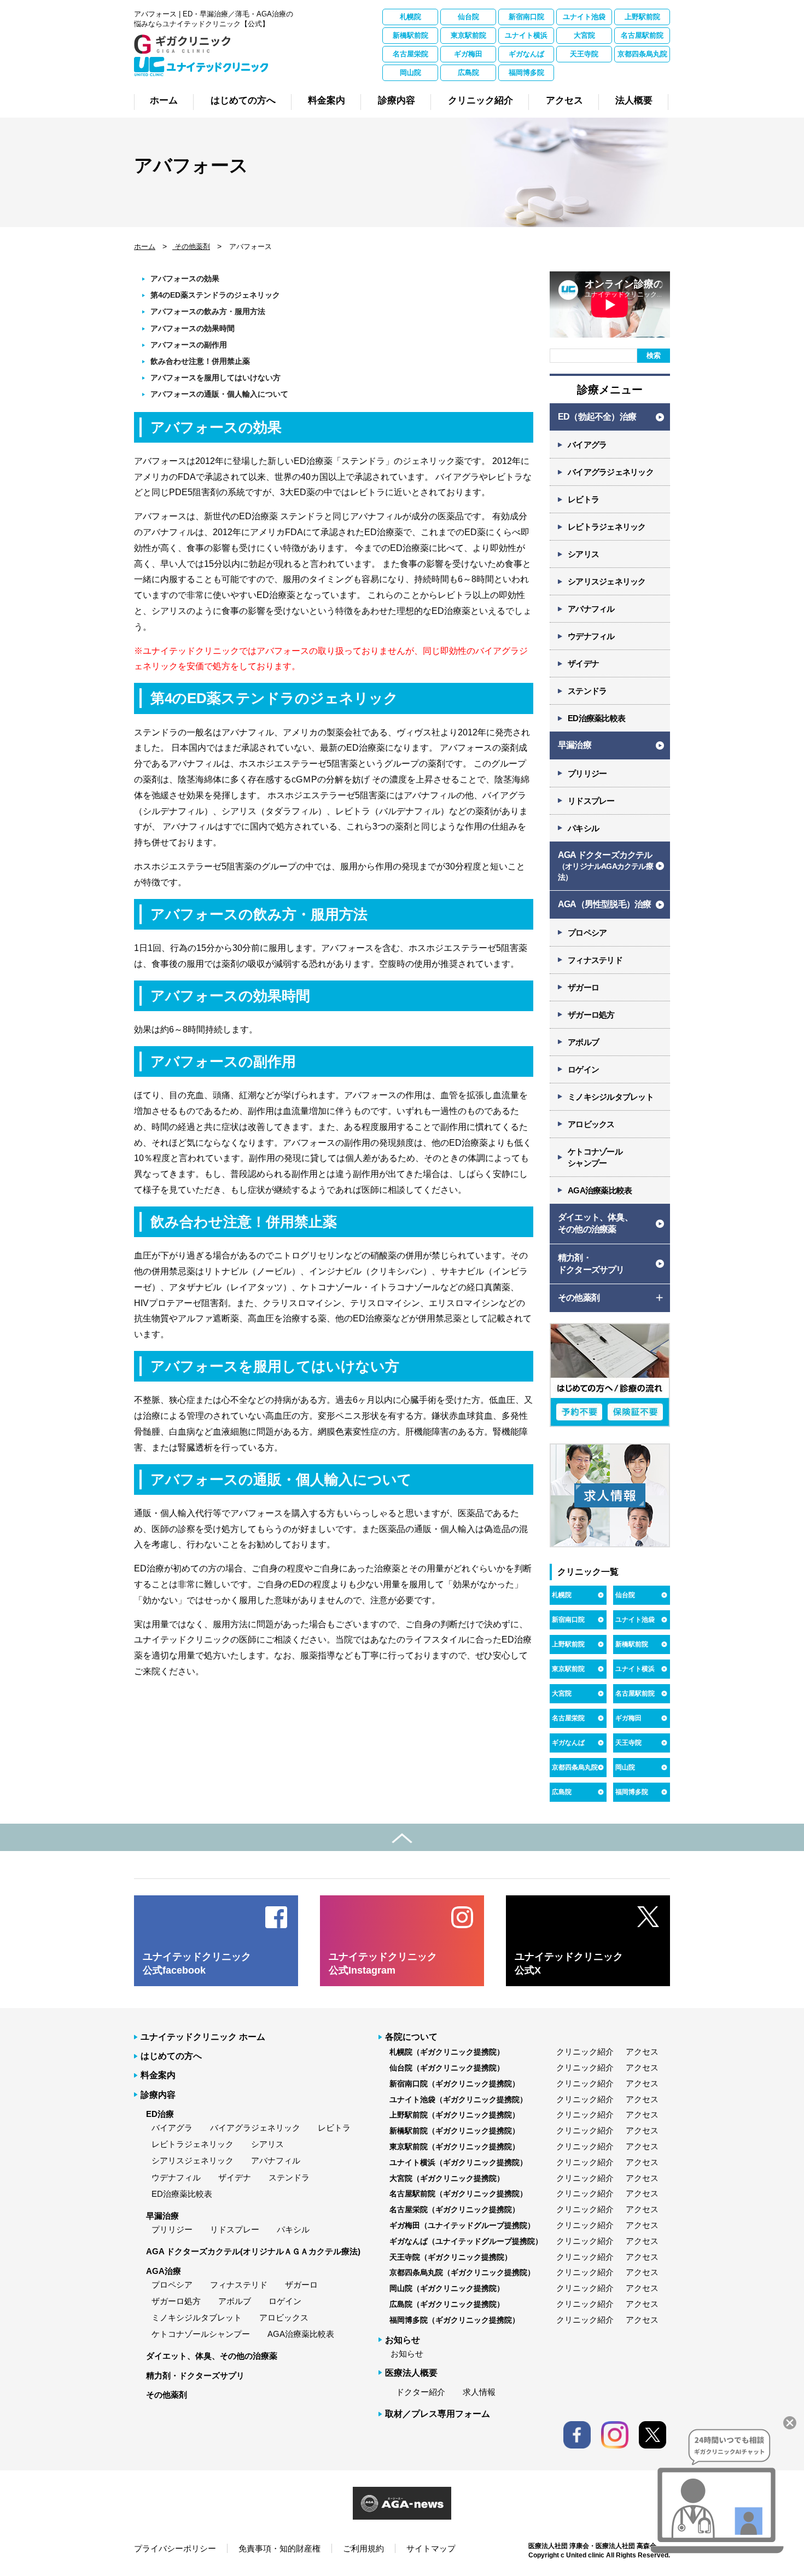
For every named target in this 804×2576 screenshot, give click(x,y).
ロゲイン (583, 1069)
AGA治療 (164, 2271)
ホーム (145, 246)
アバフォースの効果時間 (193, 328)
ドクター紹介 (421, 2392)
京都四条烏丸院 (642, 54)
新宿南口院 (526, 17)
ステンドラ (587, 691)
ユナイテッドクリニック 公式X (569, 1963)
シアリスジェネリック (607, 581)
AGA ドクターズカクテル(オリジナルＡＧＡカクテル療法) (253, 2251)
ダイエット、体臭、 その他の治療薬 (595, 1223)
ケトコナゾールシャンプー (201, 2334)
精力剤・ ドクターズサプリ (591, 1264)
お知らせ (407, 2354)
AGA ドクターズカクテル (605, 866)
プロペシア (587, 933)
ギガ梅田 (468, 54)
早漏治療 (575, 745)
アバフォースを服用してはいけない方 (215, 378)
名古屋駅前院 (642, 35)
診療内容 (158, 2095)
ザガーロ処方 (591, 1015)
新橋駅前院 (410, 35)
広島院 (468, 72)
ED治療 (160, 2114)
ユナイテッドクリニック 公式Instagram (383, 1963)
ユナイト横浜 (526, 35)
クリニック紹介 (585, 2052)
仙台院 (468, 17)
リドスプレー (591, 801)
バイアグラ (587, 445)
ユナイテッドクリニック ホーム (203, 2037)
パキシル (583, 828)
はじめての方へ (171, 2056)
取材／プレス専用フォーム (438, 2414)
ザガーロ (583, 987)
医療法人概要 (411, 2373)
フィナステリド (595, 960)
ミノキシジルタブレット (611, 1097)
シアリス (583, 554)
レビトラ (583, 499)
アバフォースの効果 (185, 279)
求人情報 (479, 2392)
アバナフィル (591, 609)
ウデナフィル (591, 636)
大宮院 (584, 35)
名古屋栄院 (410, 54)
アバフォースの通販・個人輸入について (219, 394)
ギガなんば (526, 54)
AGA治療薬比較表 (600, 1190)
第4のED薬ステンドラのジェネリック (215, 295)
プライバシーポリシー (175, 2548)
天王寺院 (584, 54)
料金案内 (158, 2075)
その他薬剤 (191, 246)
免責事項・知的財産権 (279, 2548)
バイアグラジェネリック (611, 472)
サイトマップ (431, 2548)
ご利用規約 (363, 2548)
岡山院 (410, 72)
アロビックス (591, 1124)
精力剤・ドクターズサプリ (195, 2375)
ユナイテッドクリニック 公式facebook (197, 1963)
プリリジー (587, 773)
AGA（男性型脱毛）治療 (604, 904)
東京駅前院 (468, 35)
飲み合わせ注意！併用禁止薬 (200, 361)
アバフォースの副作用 (189, 345)
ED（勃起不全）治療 (597, 417)
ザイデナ (583, 663)
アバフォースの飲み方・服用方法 (208, 311)
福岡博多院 (526, 72)
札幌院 (410, 17)
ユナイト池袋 (584, 17)
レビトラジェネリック (607, 527)
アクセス (642, 2052)
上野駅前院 (642, 17)
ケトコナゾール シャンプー (595, 1157)
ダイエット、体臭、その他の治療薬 (212, 2356)
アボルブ (583, 1042)
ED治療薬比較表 (596, 718)
